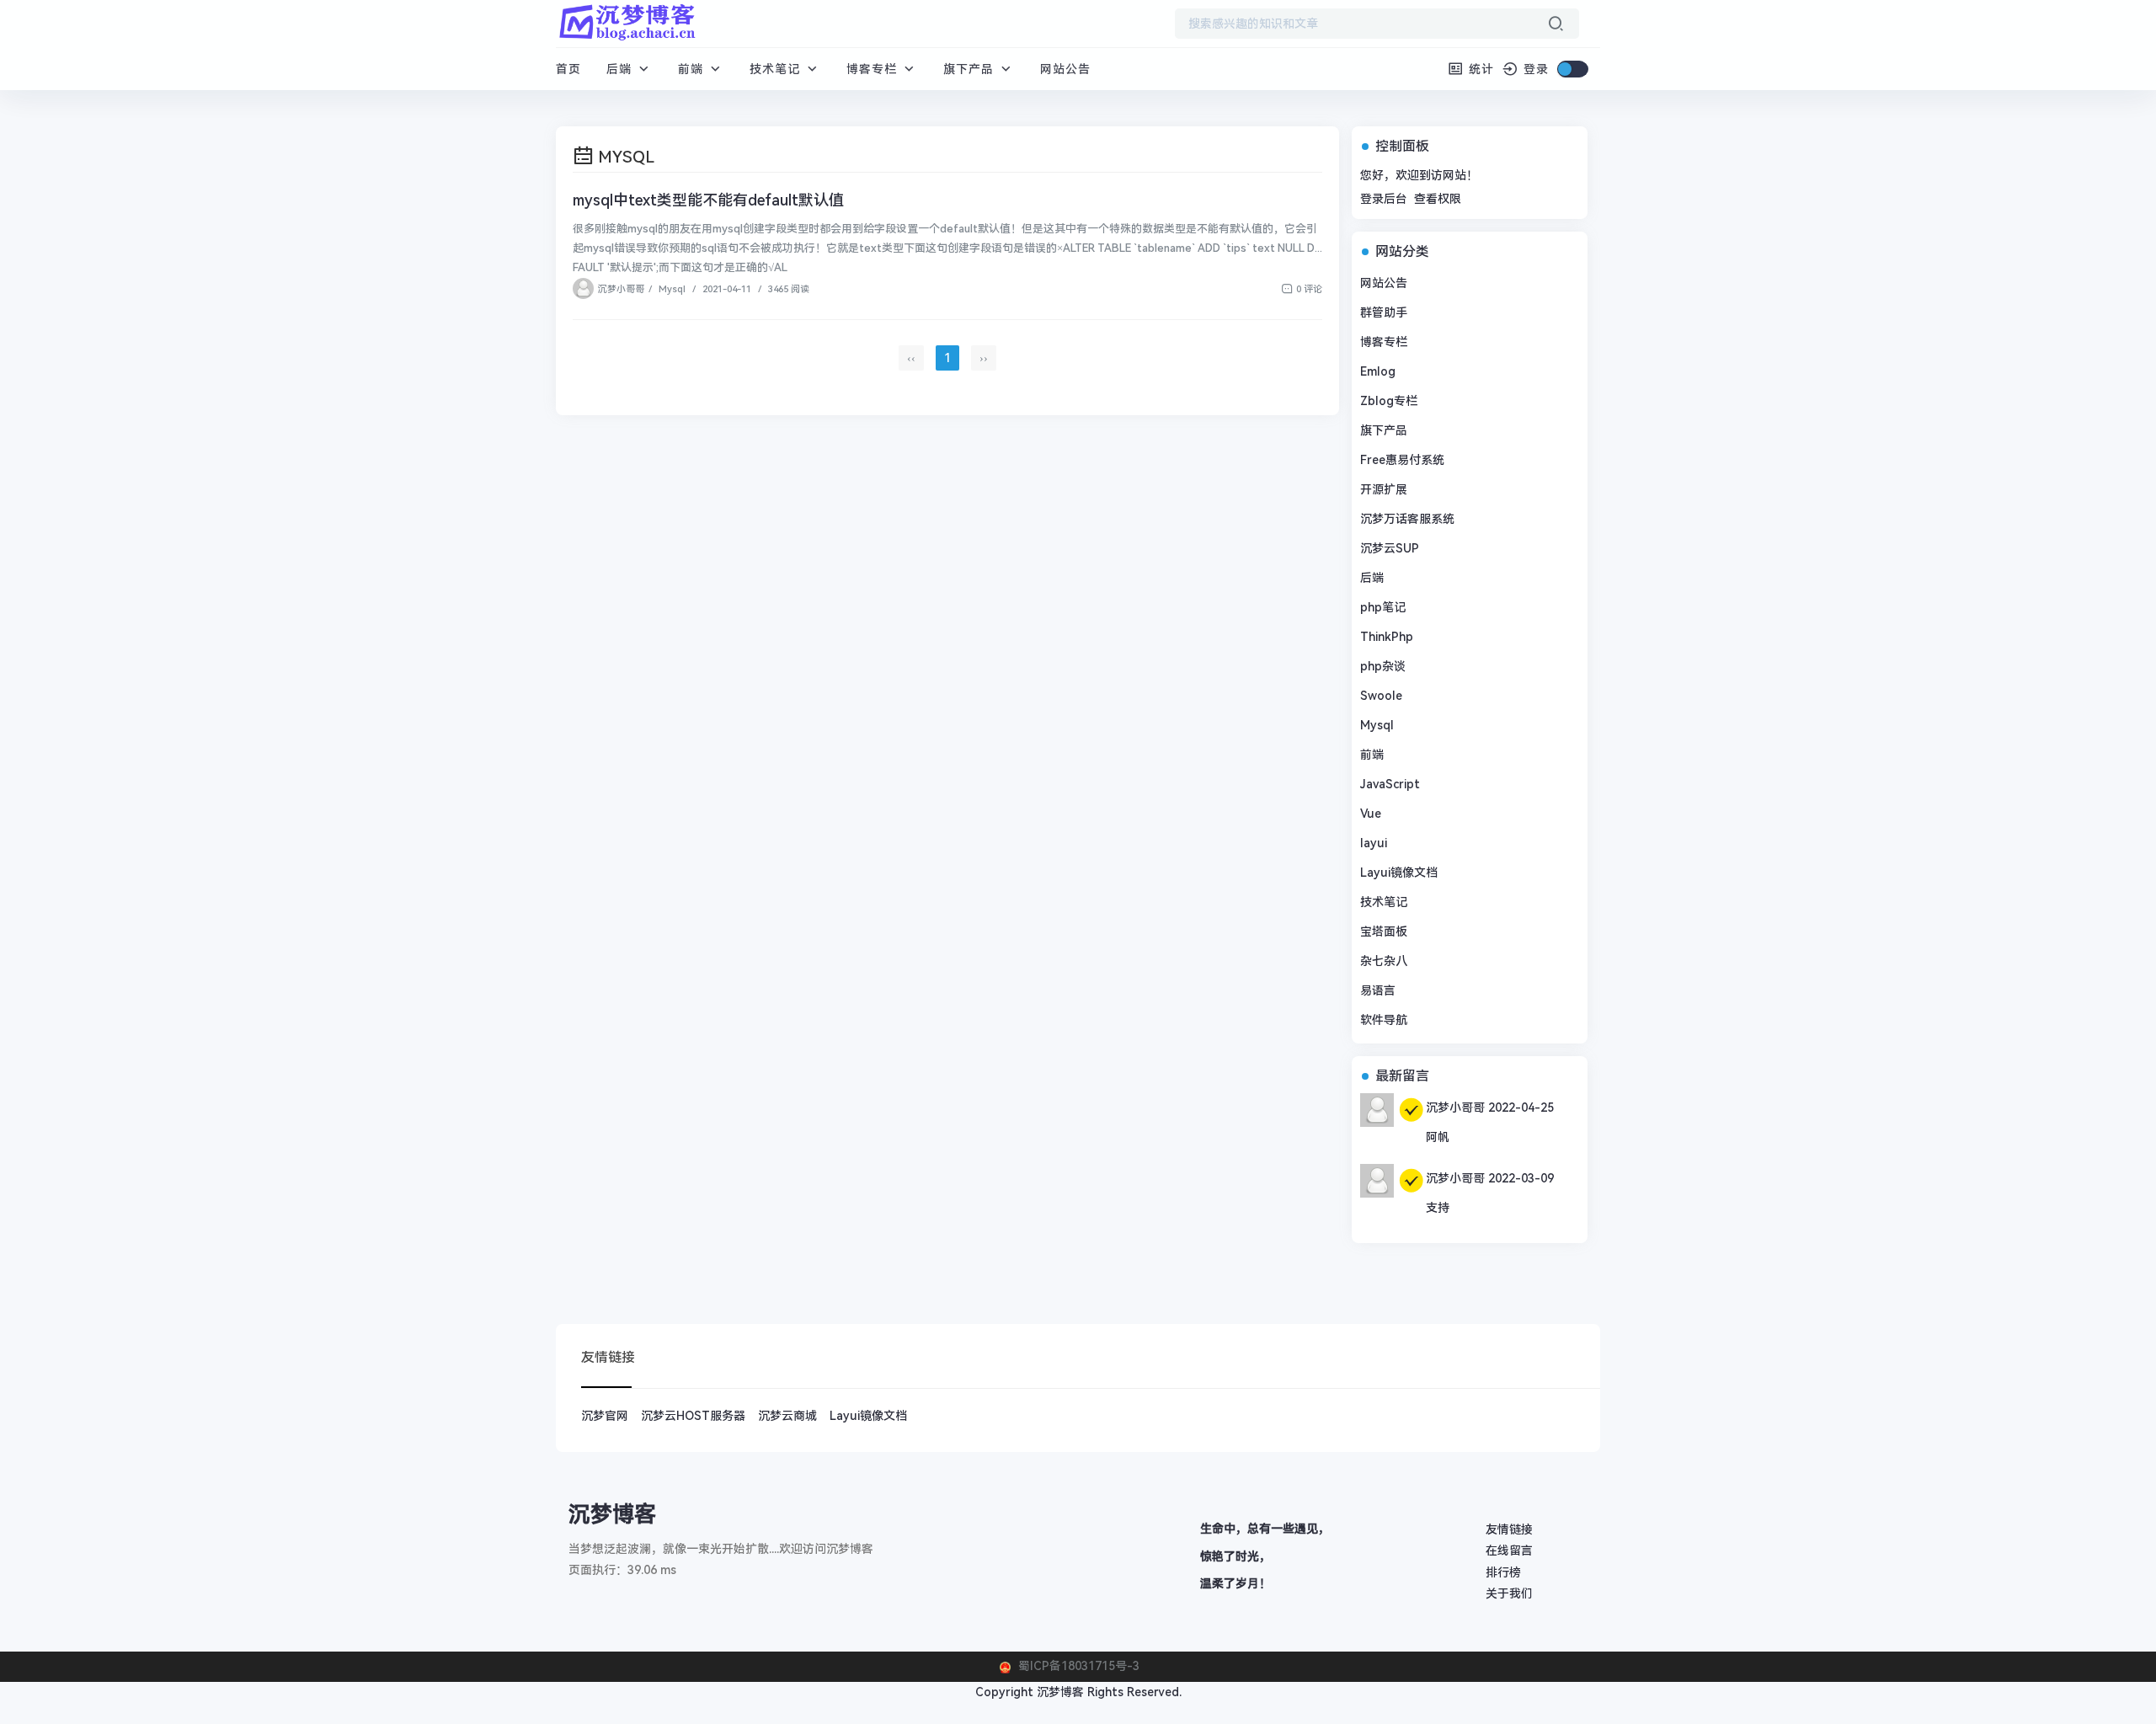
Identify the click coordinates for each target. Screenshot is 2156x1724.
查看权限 (1438, 199)
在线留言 (1509, 1551)
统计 (1479, 69)
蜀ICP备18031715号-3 (1077, 1666)
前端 (693, 69)
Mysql (672, 289)
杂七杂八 (1384, 961)
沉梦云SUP (1390, 548)
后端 (621, 69)
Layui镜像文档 (1399, 873)
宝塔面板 (1384, 931)
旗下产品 (971, 69)
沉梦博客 (1060, 1692)
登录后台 (1384, 199)
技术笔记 (777, 69)
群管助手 (1384, 312)
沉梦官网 (605, 1416)
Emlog (1378, 371)
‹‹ (911, 358)
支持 (1438, 1208)
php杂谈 (1383, 666)
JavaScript (1390, 784)
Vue (1371, 814)
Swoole (1381, 696)
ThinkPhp (1387, 637)
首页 (568, 69)
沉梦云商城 (787, 1416)
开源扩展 (1384, 489)
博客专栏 (874, 69)
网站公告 (1065, 69)
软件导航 (1384, 1020)
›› (984, 358)
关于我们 (1509, 1593)
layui (1374, 843)
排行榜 (1503, 1572)
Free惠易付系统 (1402, 460)
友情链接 (1509, 1529)
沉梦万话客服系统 (1407, 519)
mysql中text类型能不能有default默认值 (708, 200)
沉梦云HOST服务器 (693, 1416)
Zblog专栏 (1389, 401)
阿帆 (1438, 1137)
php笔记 (1383, 607)
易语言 (1378, 990)
